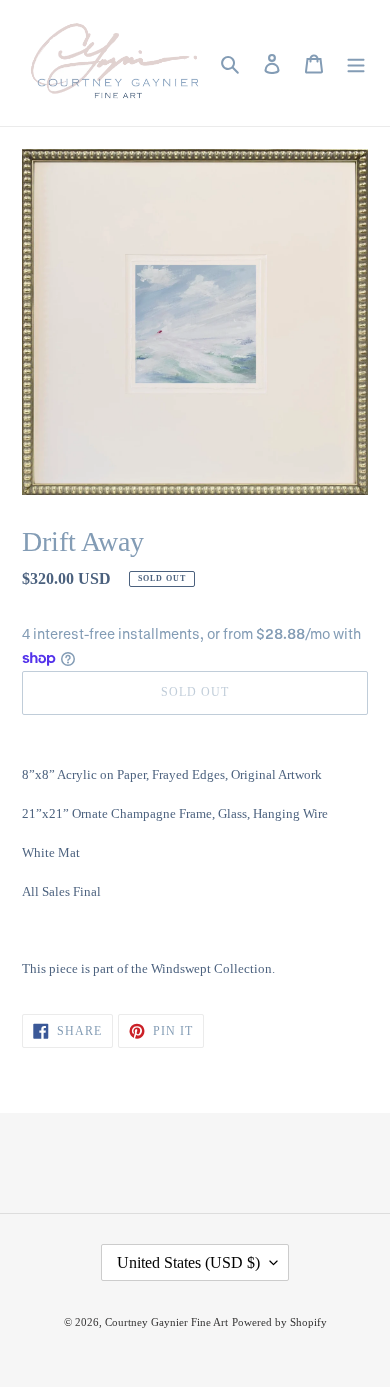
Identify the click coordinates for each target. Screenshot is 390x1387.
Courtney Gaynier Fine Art (166, 1322)
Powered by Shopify (279, 1322)
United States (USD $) (188, 1262)
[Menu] (356, 63)
